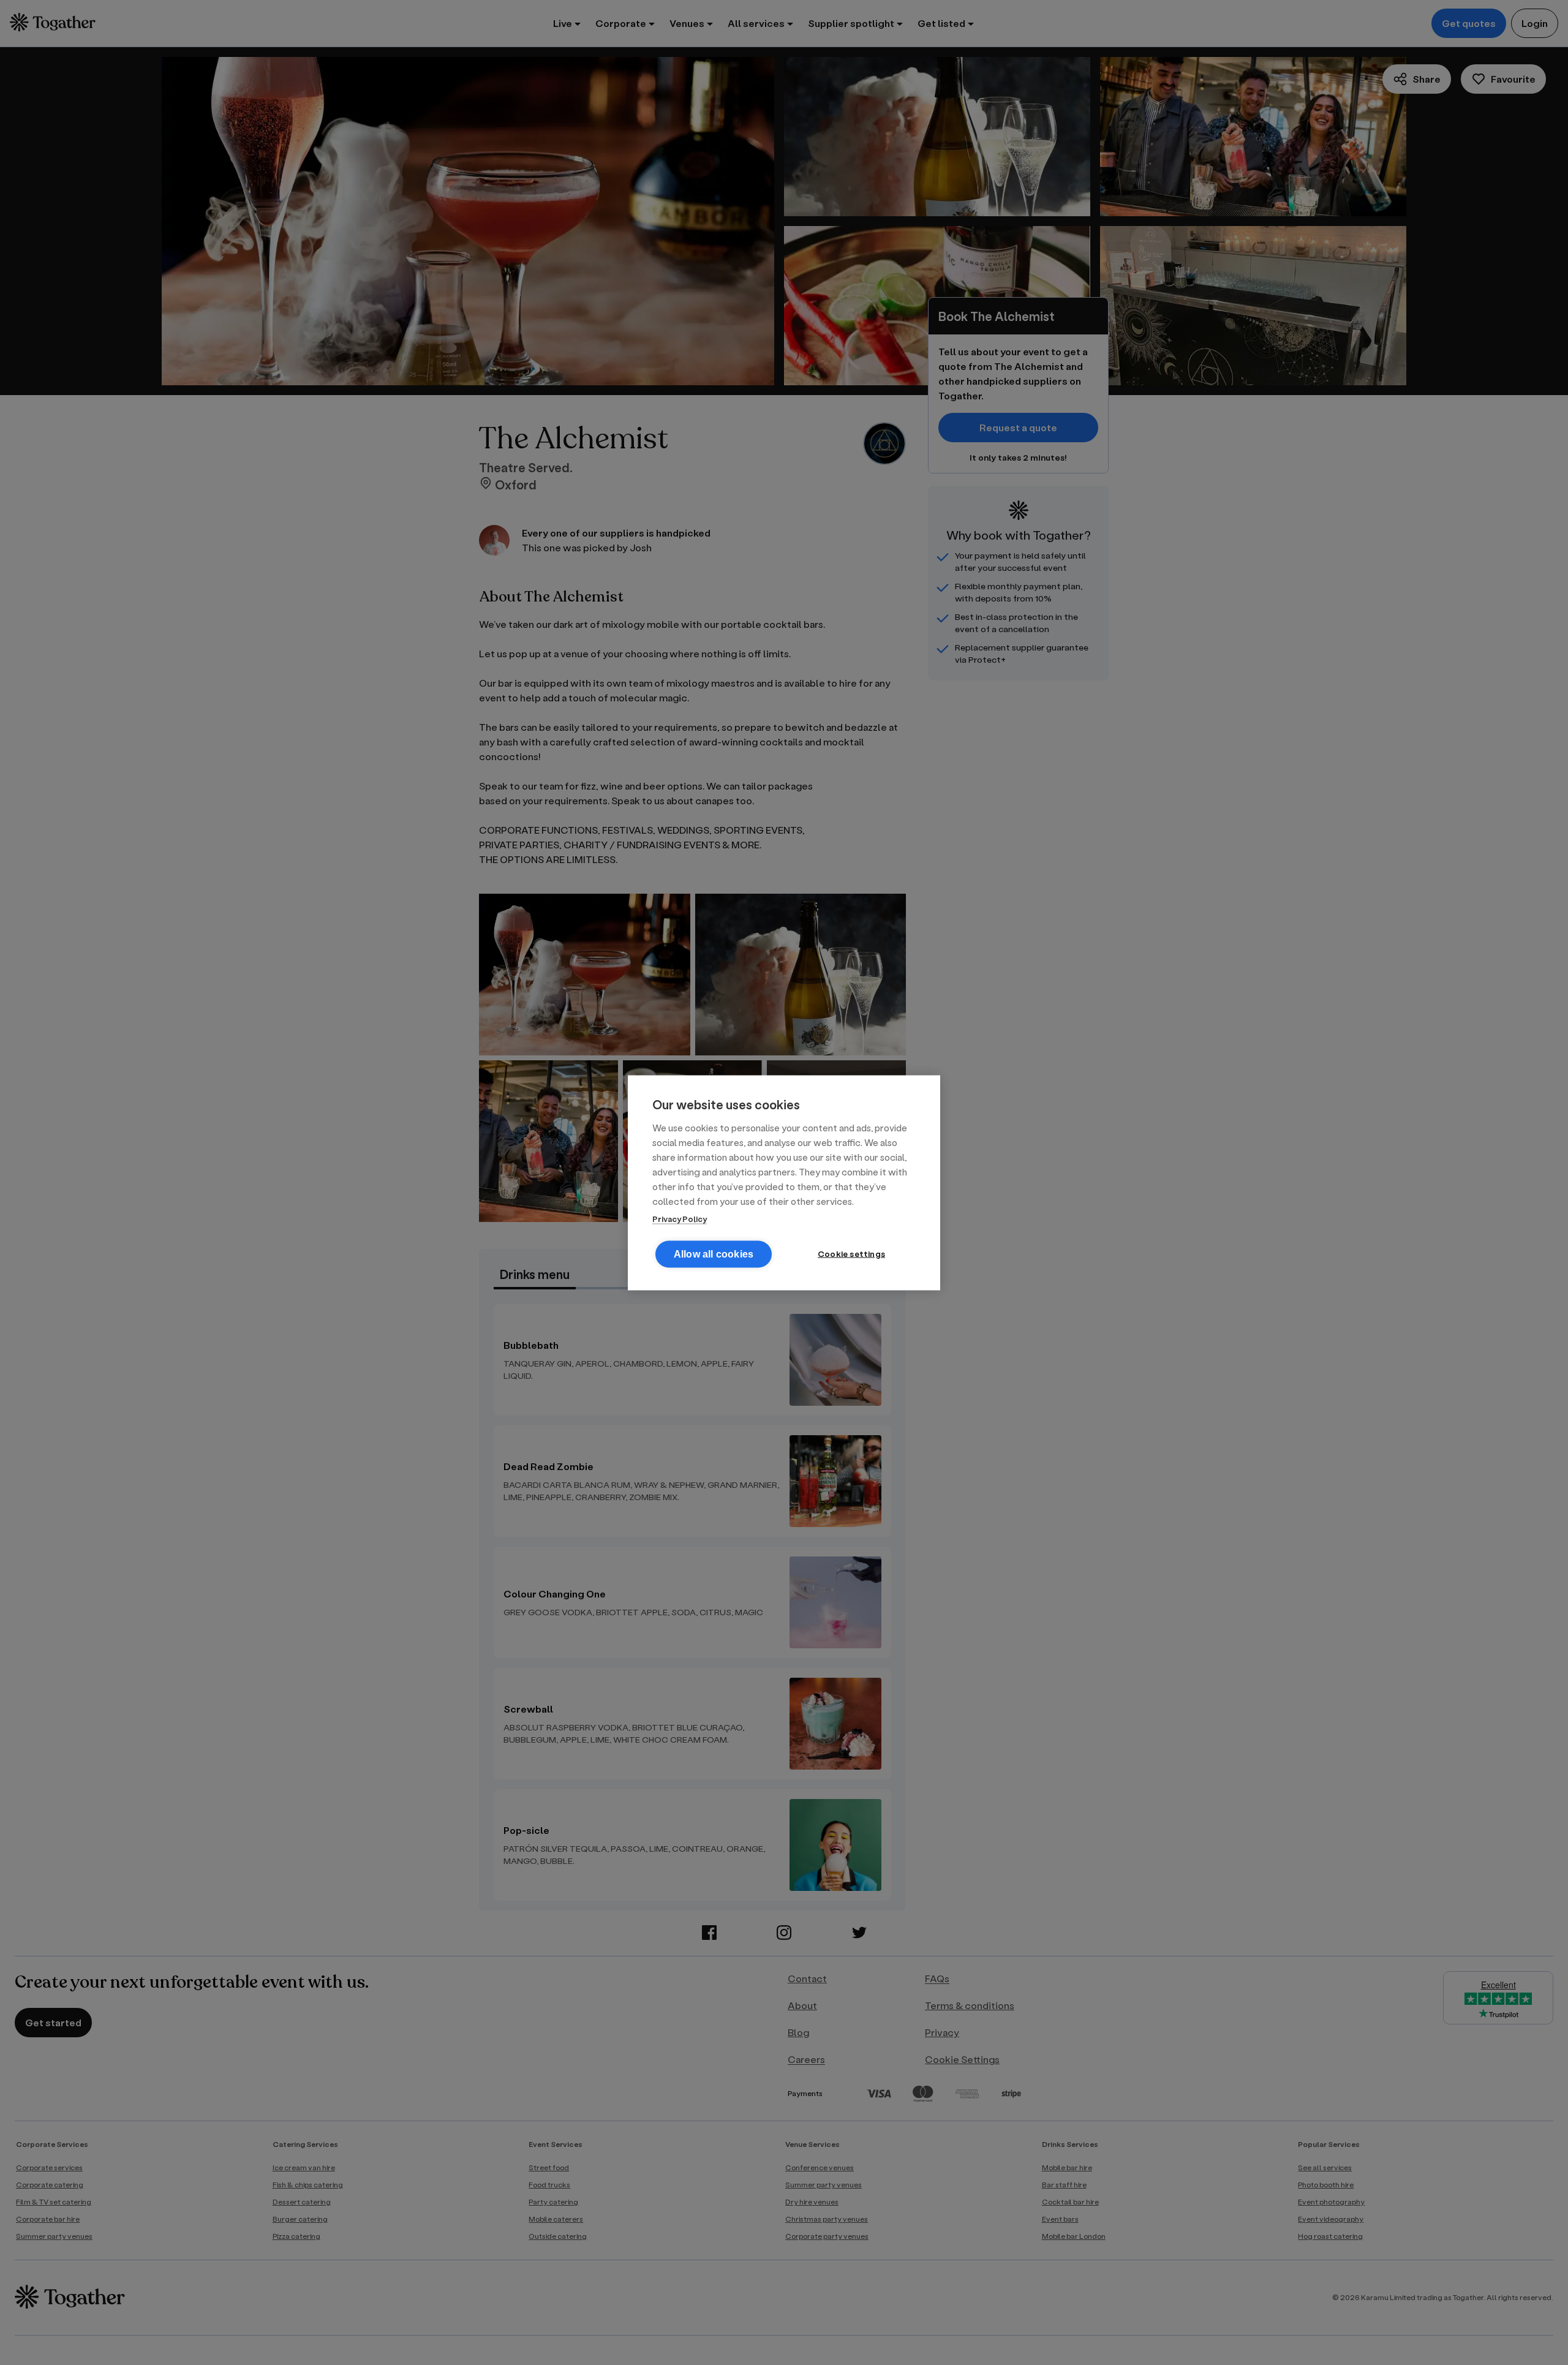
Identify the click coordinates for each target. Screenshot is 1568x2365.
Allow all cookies (714, 1254)
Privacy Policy (680, 1218)
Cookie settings (851, 1253)
